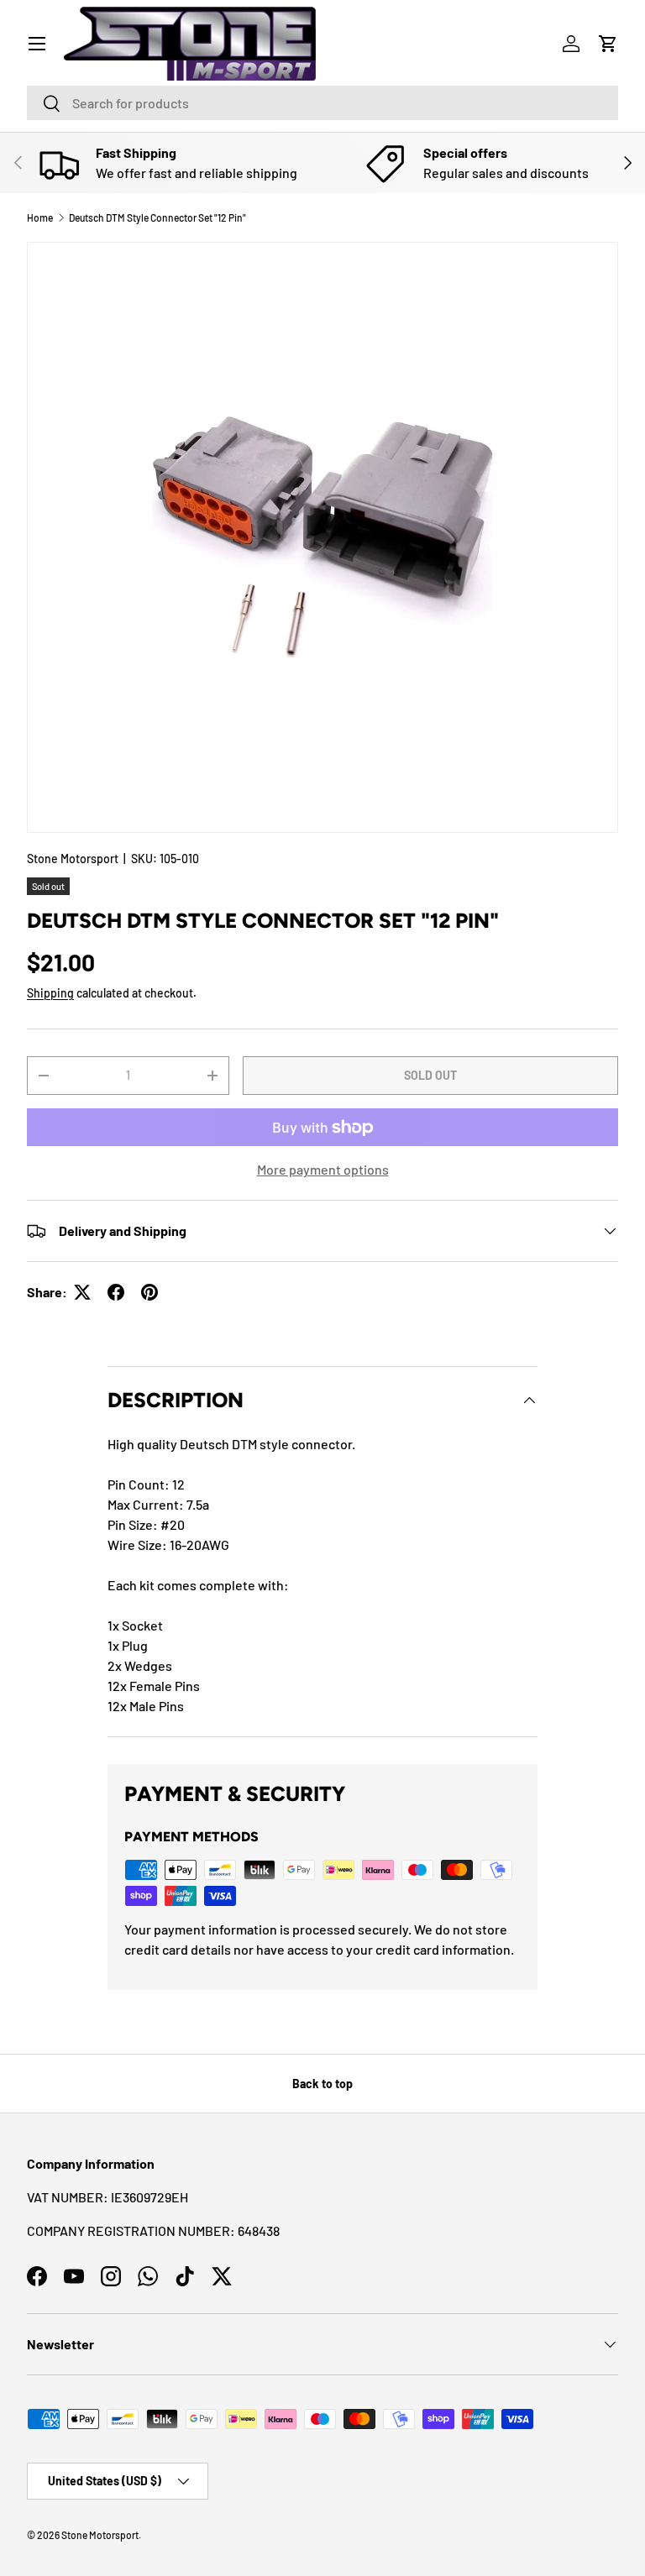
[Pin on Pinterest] (149, 1292)
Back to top (322, 2084)
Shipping (50, 993)
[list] (322, 537)
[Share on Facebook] (116, 1292)
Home (40, 217)
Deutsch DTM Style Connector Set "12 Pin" (157, 217)
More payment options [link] (323, 1169)
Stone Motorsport (73, 859)
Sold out (430, 1075)
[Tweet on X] (82, 1292)
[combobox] (322, 103)
